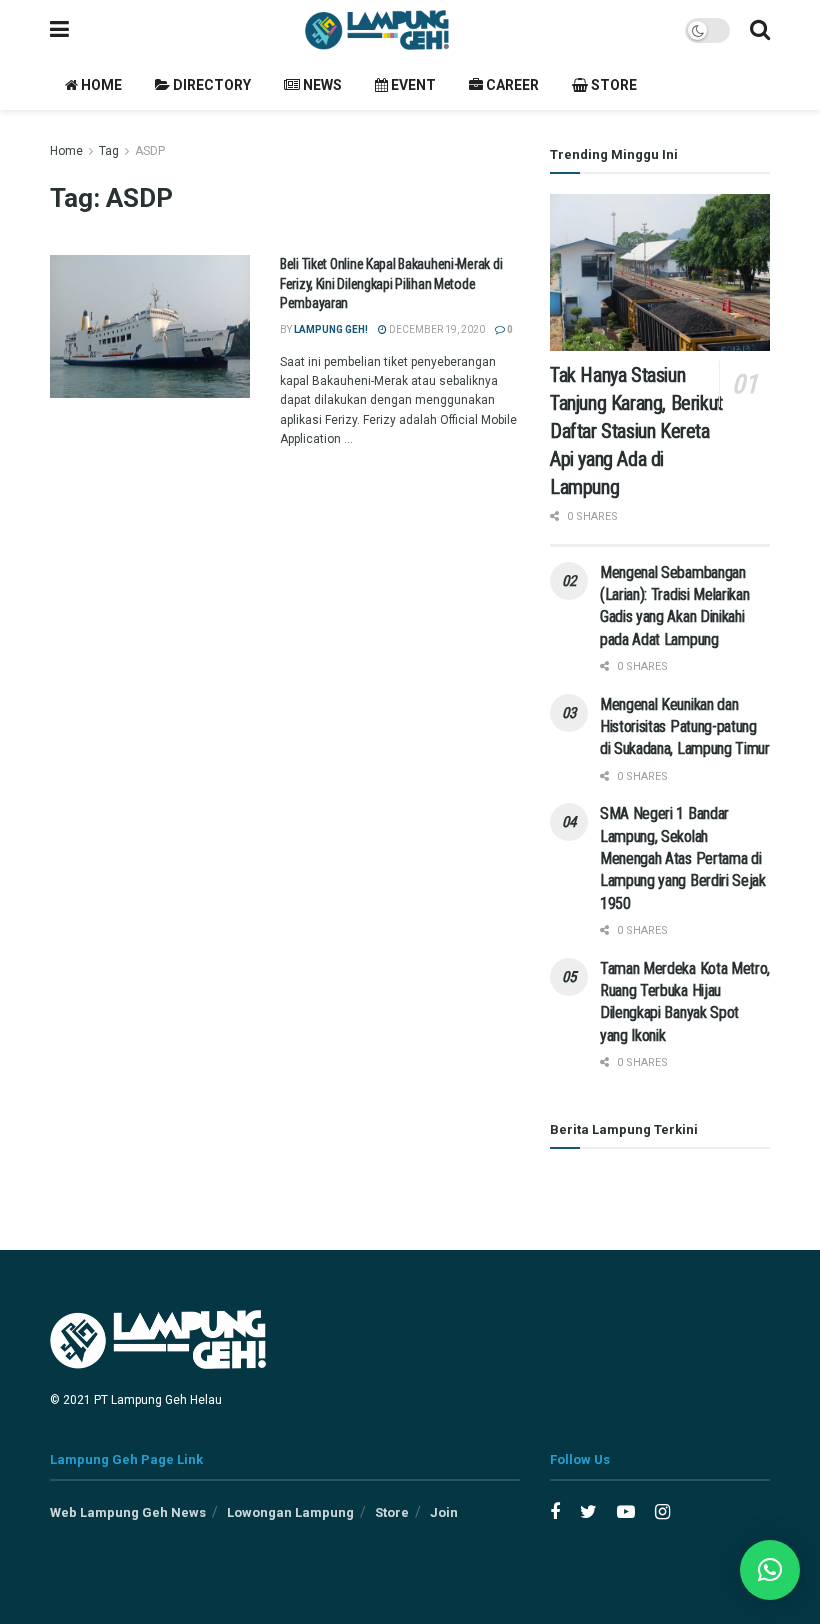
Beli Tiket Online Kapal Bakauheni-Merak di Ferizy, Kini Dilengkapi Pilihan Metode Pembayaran (391, 283)
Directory (210, 85)
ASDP (150, 151)
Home (100, 85)
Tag (109, 151)
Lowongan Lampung (290, 1512)
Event (412, 85)
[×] (770, 1570)
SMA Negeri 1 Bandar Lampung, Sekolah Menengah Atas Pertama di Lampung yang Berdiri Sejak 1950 (683, 858)
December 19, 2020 (436, 329)
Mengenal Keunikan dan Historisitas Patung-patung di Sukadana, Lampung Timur (685, 727)
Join (444, 1512)
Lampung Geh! (331, 329)
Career (511, 85)
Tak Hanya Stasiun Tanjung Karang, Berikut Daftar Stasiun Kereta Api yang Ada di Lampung (636, 431)
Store (612, 85)
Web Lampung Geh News (128, 1512)
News (321, 85)
